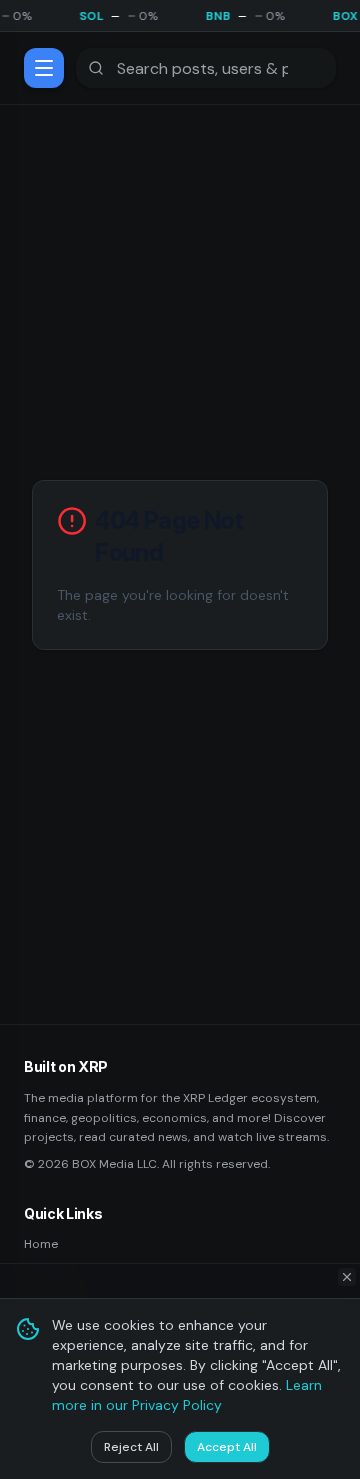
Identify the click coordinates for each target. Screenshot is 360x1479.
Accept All (227, 1447)
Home (41, 1244)
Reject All (131, 1447)
